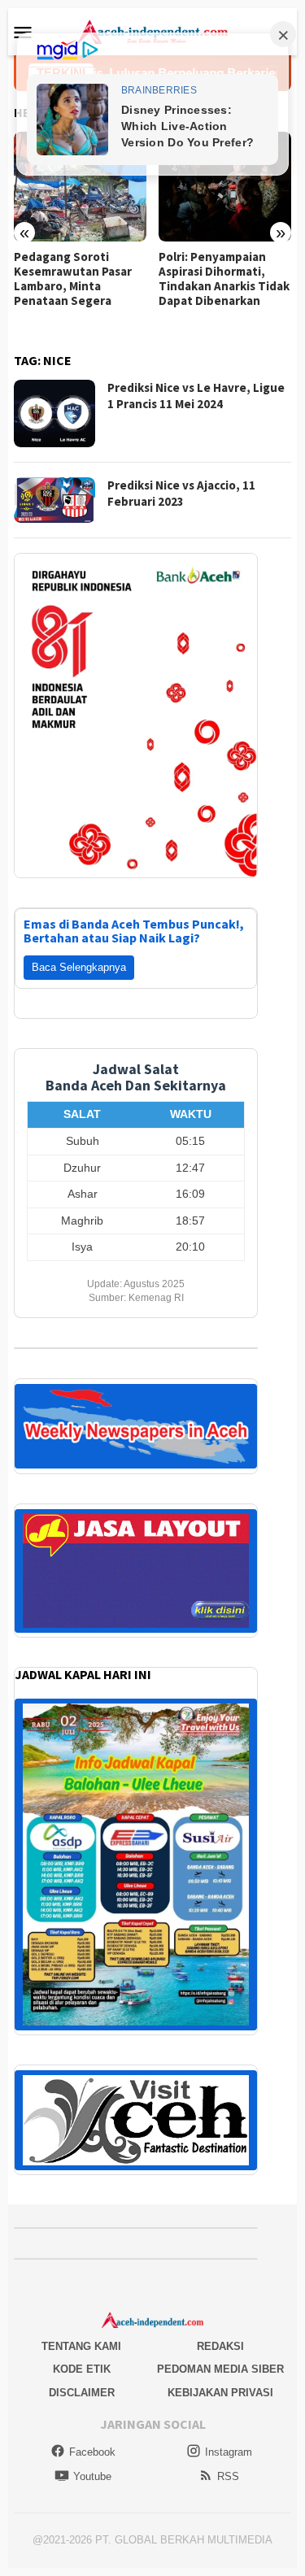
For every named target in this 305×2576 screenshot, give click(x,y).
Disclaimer (82, 2393)
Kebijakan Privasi (220, 2393)
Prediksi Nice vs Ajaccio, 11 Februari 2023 (181, 493)
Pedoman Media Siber (220, 2369)
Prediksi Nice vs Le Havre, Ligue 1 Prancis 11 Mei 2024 (196, 396)
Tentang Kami (81, 2346)
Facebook (92, 2452)
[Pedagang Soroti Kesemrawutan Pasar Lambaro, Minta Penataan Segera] (80, 187)
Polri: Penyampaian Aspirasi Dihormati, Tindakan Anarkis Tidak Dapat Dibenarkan (224, 279)
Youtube (92, 2476)
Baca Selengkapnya (79, 967)
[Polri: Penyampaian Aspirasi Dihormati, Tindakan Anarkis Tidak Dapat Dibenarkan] (225, 187)
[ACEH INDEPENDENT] (152, 31)
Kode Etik (82, 2369)
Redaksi (220, 2346)
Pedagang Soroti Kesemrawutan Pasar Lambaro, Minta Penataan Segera (73, 279)
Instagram (229, 2452)
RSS (228, 2476)
